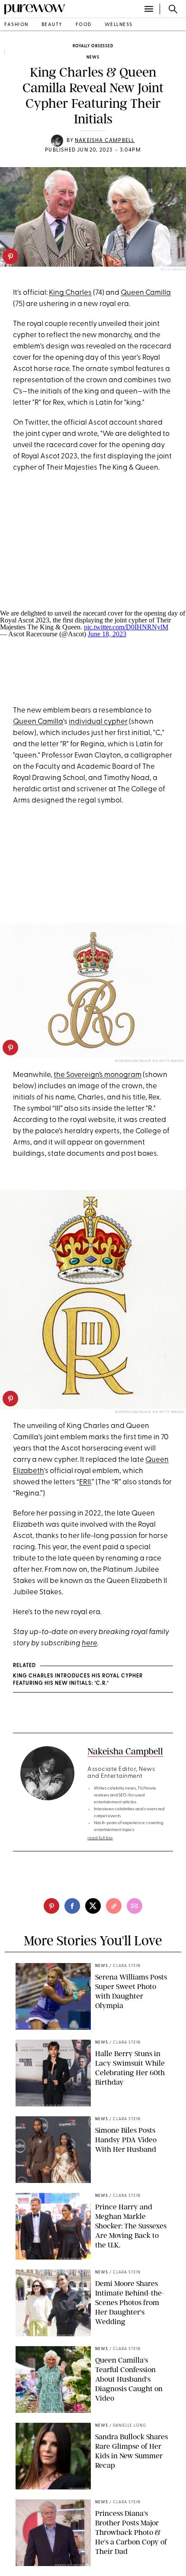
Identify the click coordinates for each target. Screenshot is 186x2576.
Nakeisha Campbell (105, 141)
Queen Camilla (146, 293)
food (84, 25)
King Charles (70, 293)
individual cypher (98, 722)
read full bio (100, 1838)
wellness (119, 25)
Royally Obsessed (93, 46)
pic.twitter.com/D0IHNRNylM (126, 627)
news (93, 57)
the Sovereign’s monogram (98, 1075)
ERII (85, 1482)
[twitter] (93, 1906)
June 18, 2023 (107, 634)
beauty (52, 25)
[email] (135, 1906)
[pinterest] (10, 256)
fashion (16, 25)
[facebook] (72, 1906)
